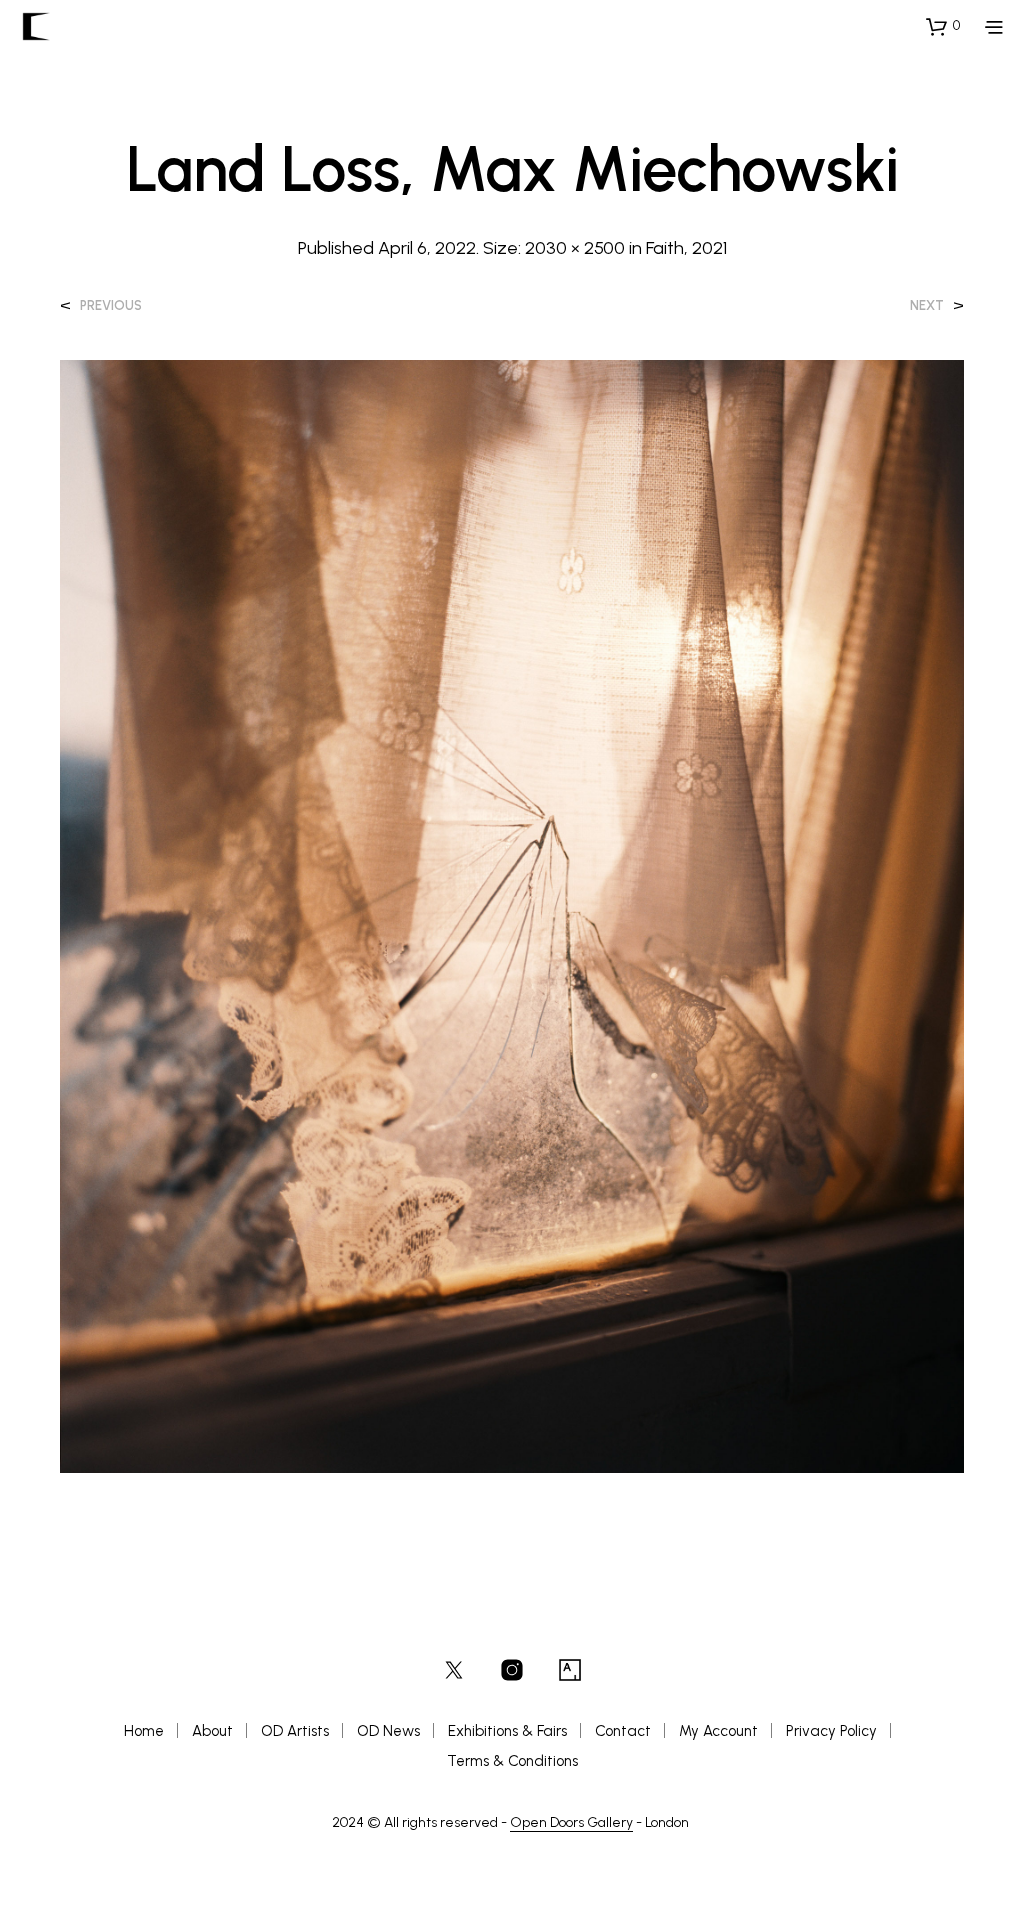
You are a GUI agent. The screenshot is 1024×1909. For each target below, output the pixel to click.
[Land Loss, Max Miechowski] (512, 915)
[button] (943, 26)
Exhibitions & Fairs (507, 1731)
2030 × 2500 (575, 248)
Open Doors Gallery (571, 1823)
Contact (623, 1731)
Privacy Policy (831, 1731)
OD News (388, 1731)
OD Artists (295, 1731)
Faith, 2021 (686, 248)
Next (927, 305)
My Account (718, 1731)
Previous (111, 305)
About (212, 1731)
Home (144, 1731)
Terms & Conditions (512, 1761)
